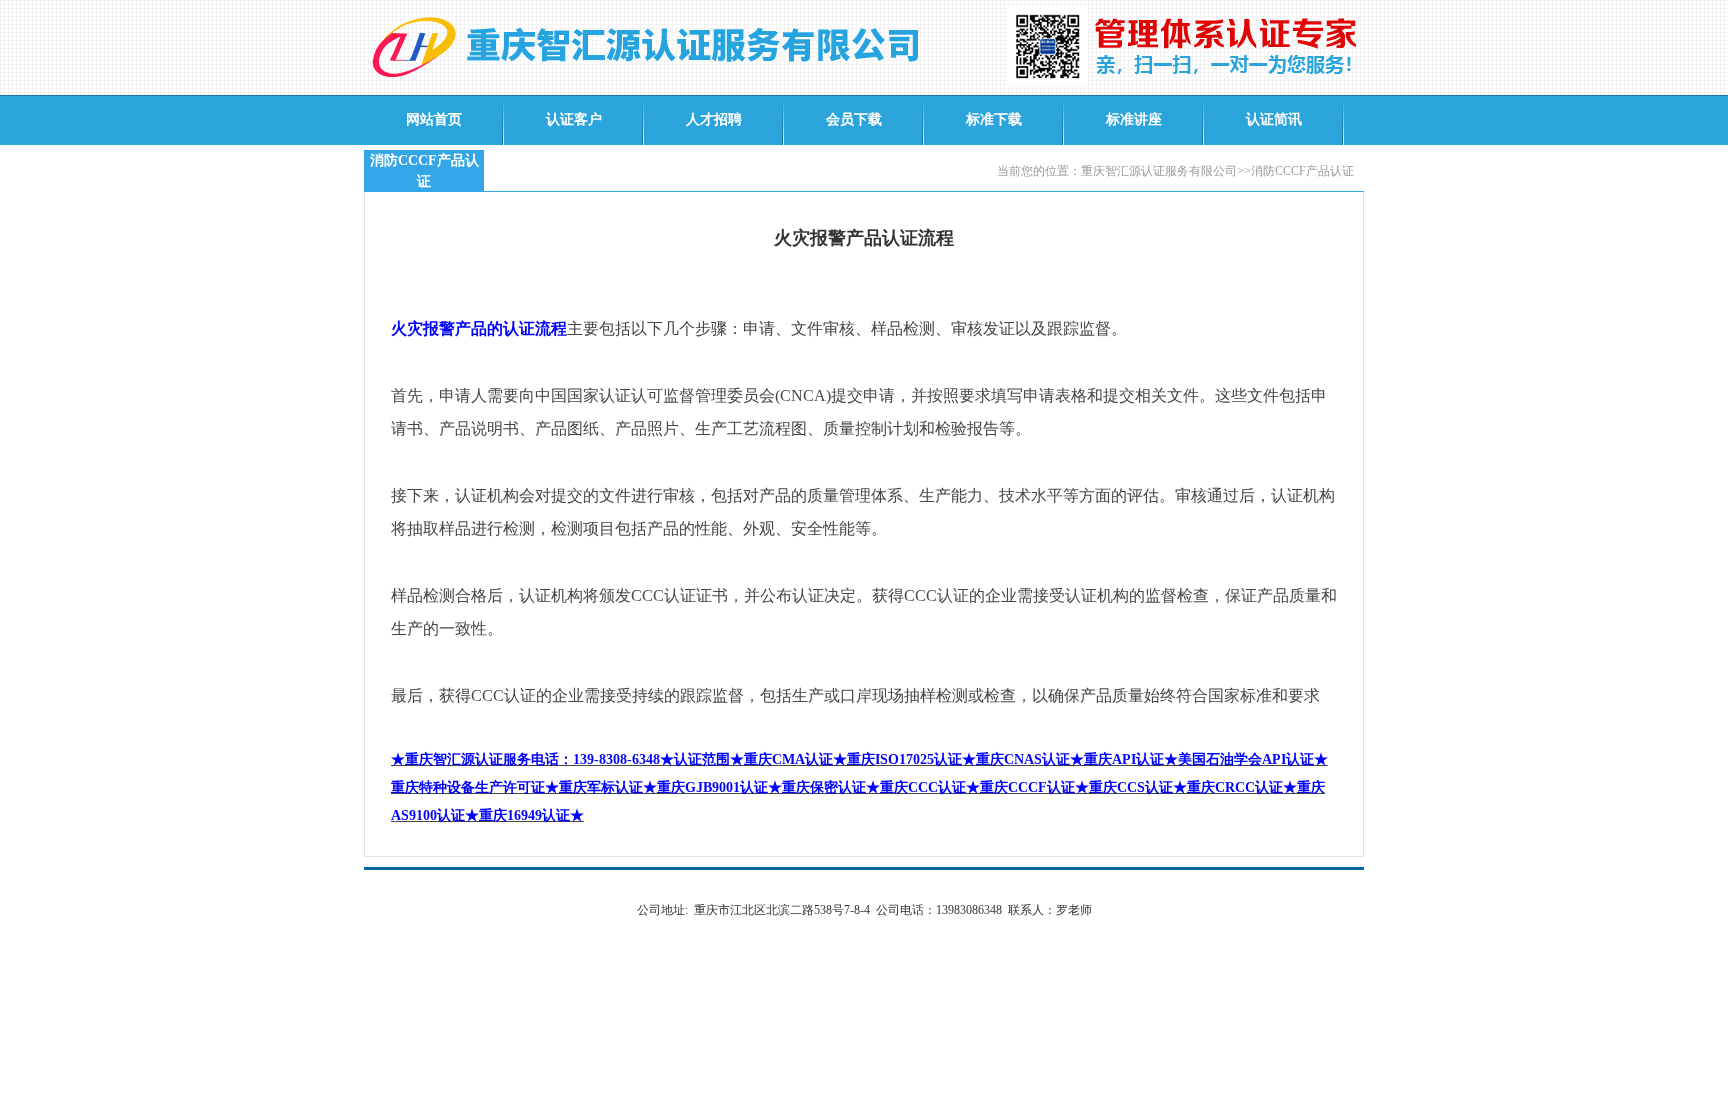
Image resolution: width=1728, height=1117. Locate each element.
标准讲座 (1134, 119)
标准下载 (994, 119)
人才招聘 (714, 119)
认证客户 (574, 119)
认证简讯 (1274, 119)
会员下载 (854, 119)
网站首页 (434, 119)
